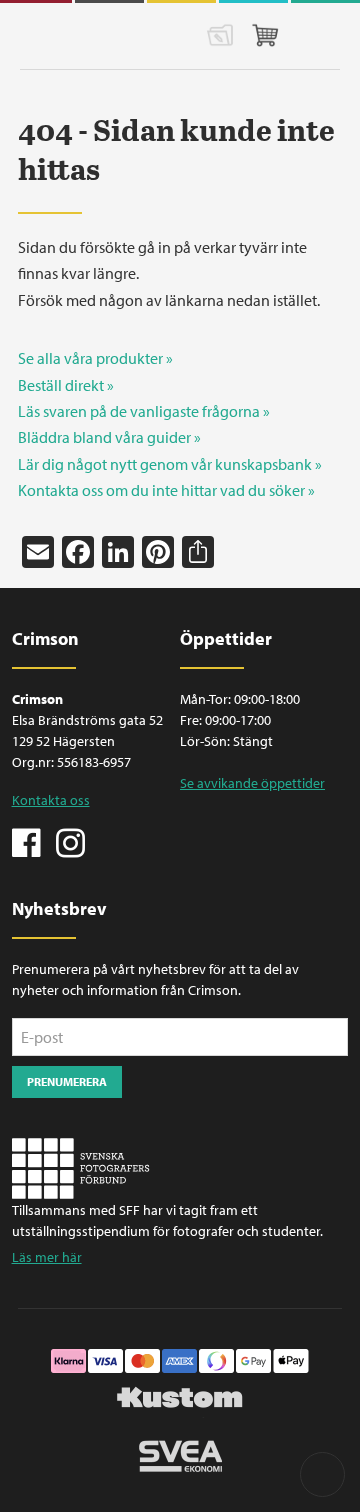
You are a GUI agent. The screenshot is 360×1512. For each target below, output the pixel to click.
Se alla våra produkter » (95, 358)
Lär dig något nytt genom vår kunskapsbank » (170, 464)
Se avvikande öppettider (252, 783)
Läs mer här (47, 1257)
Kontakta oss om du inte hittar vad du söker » (166, 490)
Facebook (27, 841)
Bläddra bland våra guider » (109, 437)
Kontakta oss (51, 800)
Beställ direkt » (66, 385)
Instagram (70, 841)
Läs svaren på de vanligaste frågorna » (144, 411)
